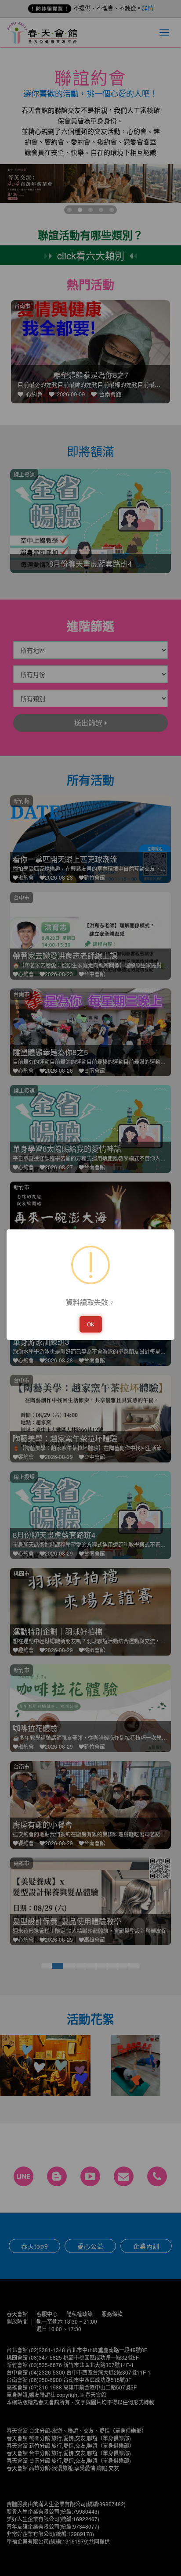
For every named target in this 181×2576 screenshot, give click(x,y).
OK (91, 1324)
